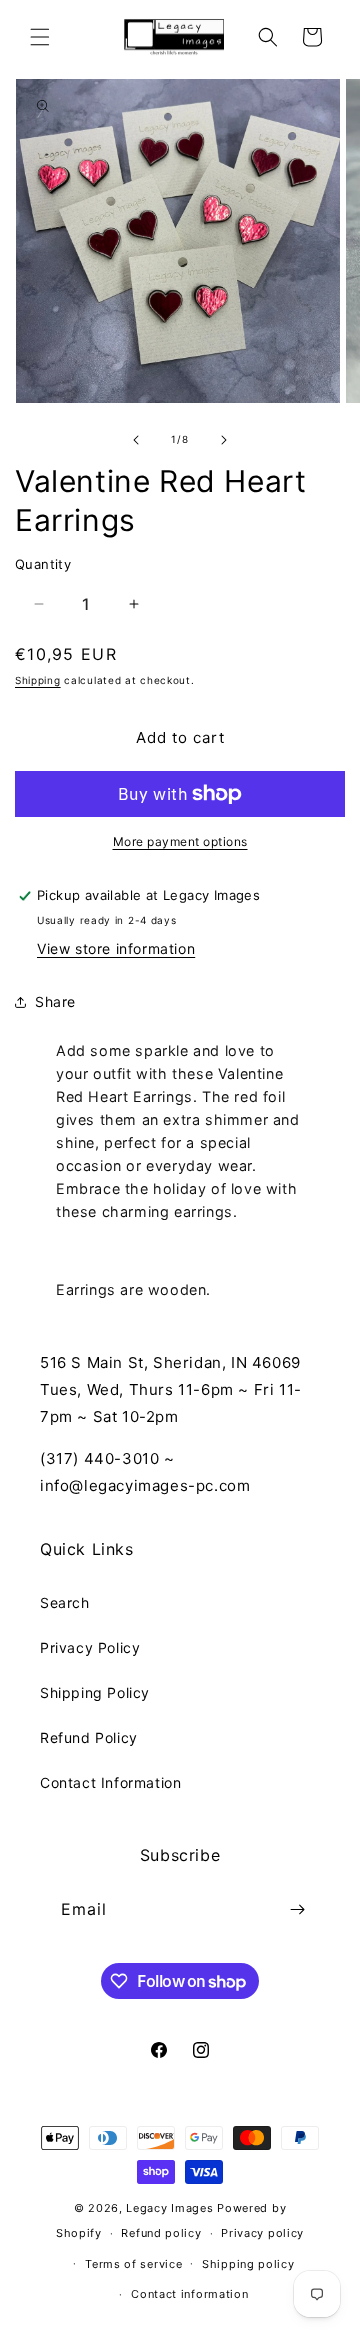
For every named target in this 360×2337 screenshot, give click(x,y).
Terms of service (133, 2264)
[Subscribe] (297, 1909)
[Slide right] (224, 440)
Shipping (38, 680)
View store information (116, 948)
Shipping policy (248, 2264)
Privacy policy (262, 2233)
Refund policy (161, 2233)
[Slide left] (136, 440)
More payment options (180, 841)
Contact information (189, 2294)
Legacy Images (169, 2208)
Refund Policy (89, 1737)
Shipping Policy (95, 1692)
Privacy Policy (90, 1647)
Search (65, 1602)
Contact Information (110, 1782)
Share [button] (55, 1001)
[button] (40, 37)
